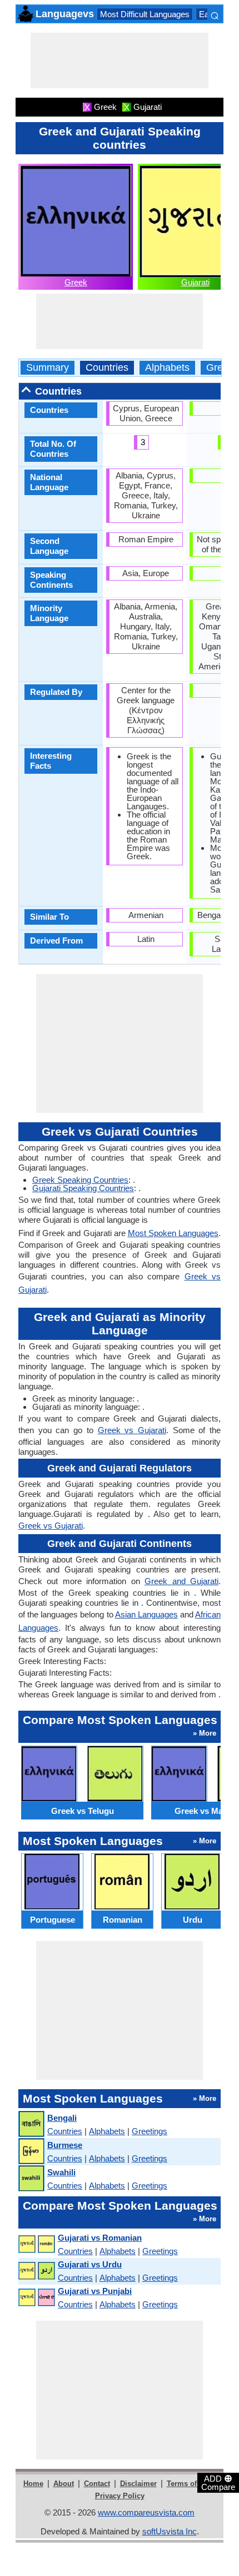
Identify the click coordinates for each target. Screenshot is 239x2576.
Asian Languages (146, 1614)
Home (33, 2484)
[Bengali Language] (31, 2124)
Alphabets (167, 368)
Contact (97, 2484)
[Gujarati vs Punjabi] (36, 2298)
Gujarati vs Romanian (100, 2238)
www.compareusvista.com (146, 2512)
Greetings (150, 2131)
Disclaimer (138, 2484)
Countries (107, 368)
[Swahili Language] (31, 2179)
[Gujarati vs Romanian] (36, 2244)
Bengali (62, 2118)
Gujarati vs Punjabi (95, 2291)
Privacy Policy (120, 2496)
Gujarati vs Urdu (90, 2264)
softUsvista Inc (170, 2531)
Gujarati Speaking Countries (83, 1188)
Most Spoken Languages (173, 1233)
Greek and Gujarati (181, 1581)
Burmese (65, 2145)
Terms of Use (189, 2484)
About (64, 2484)
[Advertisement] (120, 61)
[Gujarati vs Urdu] (36, 2271)
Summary (48, 368)
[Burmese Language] (31, 2152)
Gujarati (195, 282)
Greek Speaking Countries (80, 1180)
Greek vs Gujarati (132, 1430)
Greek (76, 282)
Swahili (61, 2172)
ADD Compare (218, 2482)
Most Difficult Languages (145, 14)
